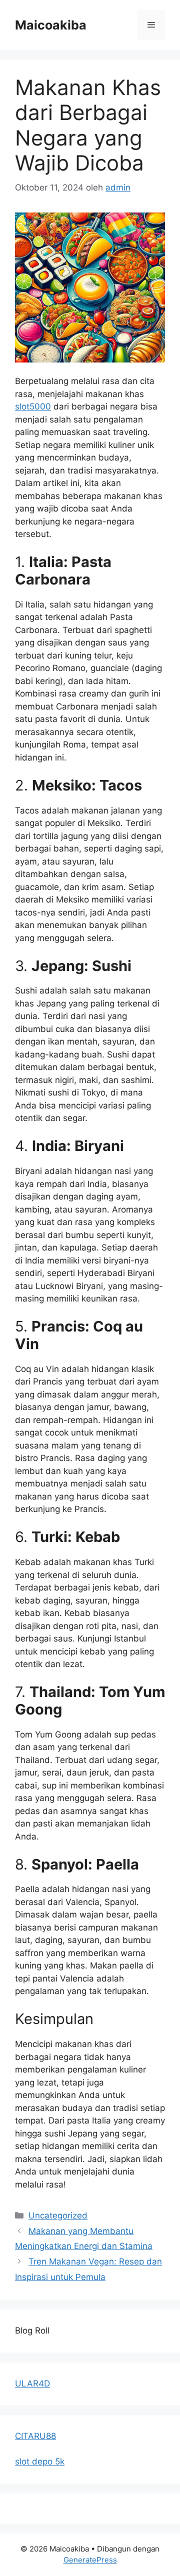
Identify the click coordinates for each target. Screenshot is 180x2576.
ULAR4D (32, 2383)
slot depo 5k (40, 2461)
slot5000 (33, 406)
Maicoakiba (51, 25)
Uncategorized (58, 2215)
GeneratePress (90, 2560)
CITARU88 (35, 2436)
